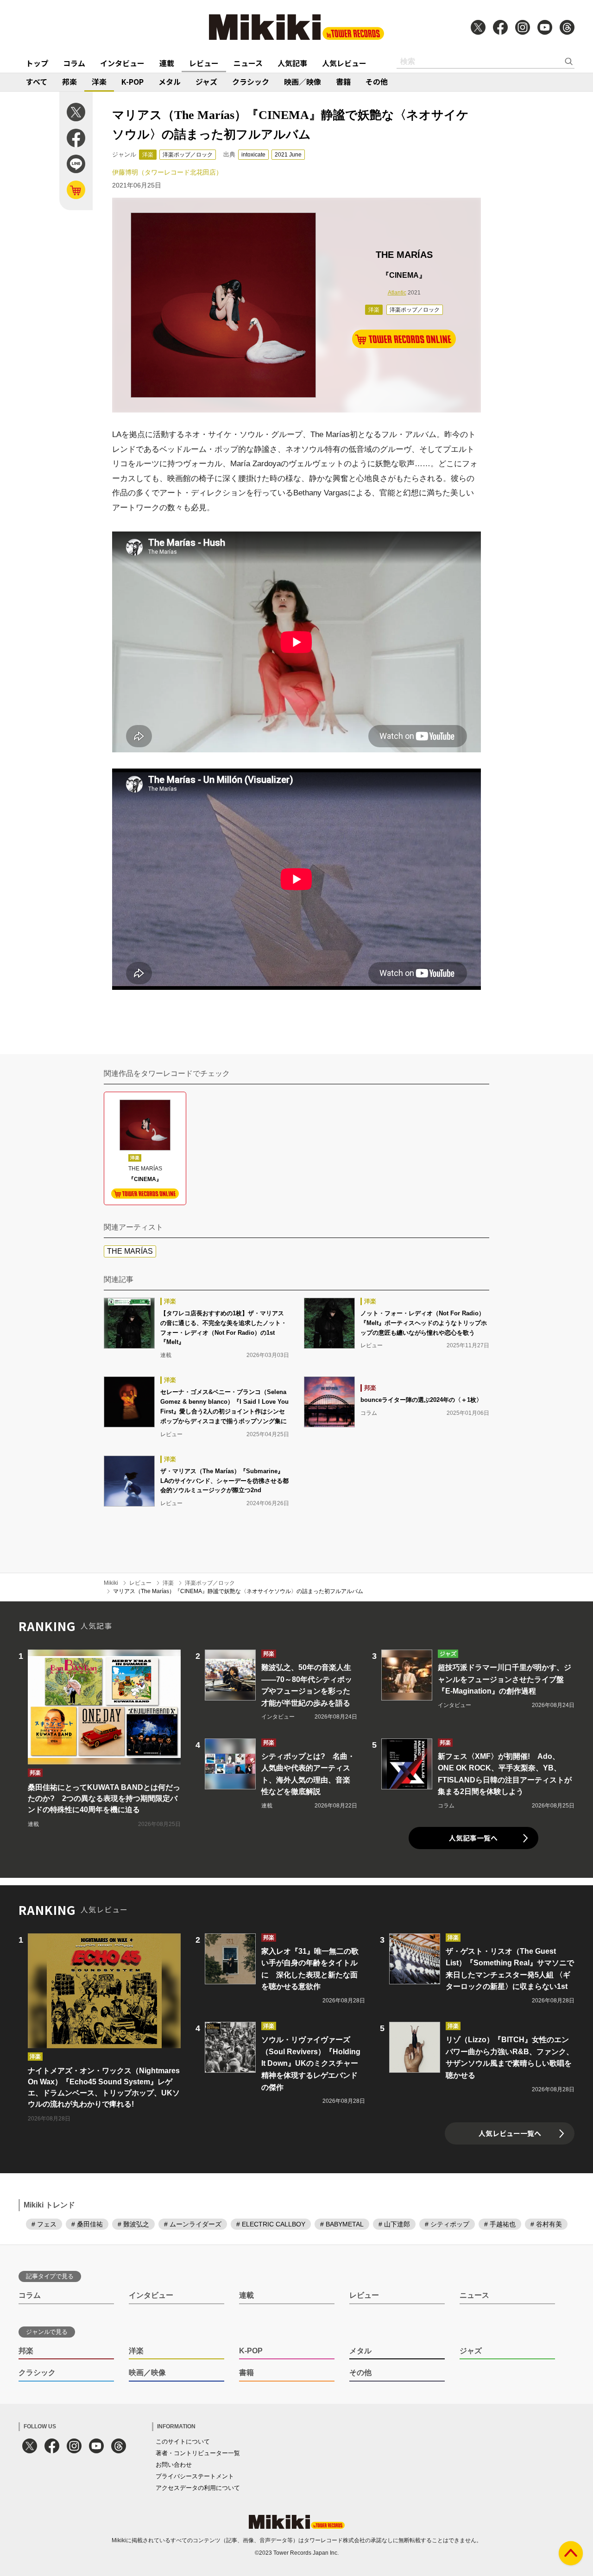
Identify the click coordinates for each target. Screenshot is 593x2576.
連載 (167, 63)
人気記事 (292, 63)
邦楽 (69, 81)
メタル (170, 81)
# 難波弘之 (133, 2224)
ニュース (248, 63)
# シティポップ (447, 2224)
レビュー (204, 63)
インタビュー (122, 63)
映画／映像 (303, 81)
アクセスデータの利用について (198, 2488)
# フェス (44, 2224)
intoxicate (253, 155)
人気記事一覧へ (473, 1838)
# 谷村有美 (546, 2224)
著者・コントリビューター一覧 (198, 2453)
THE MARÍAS (130, 1251)
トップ (37, 63)
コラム (74, 63)
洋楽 (99, 81)
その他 (377, 81)
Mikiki (111, 1583)
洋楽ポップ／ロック (188, 155)
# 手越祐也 (500, 2224)
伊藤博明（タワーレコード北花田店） (167, 172)
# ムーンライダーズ (193, 2224)
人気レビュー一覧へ (510, 2133)
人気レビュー (344, 63)
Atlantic (397, 293)
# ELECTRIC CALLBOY (271, 2224)
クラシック (251, 81)
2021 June (288, 155)
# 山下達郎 (394, 2224)
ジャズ (206, 81)
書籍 (343, 81)
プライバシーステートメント (195, 2476)
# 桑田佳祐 (87, 2224)
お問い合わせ (174, 2465)
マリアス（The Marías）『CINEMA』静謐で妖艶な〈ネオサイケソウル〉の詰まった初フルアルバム (238, 1591)
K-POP (132, 81)
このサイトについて (183, 2442)
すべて (37, 81)
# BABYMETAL (342, 2224)
